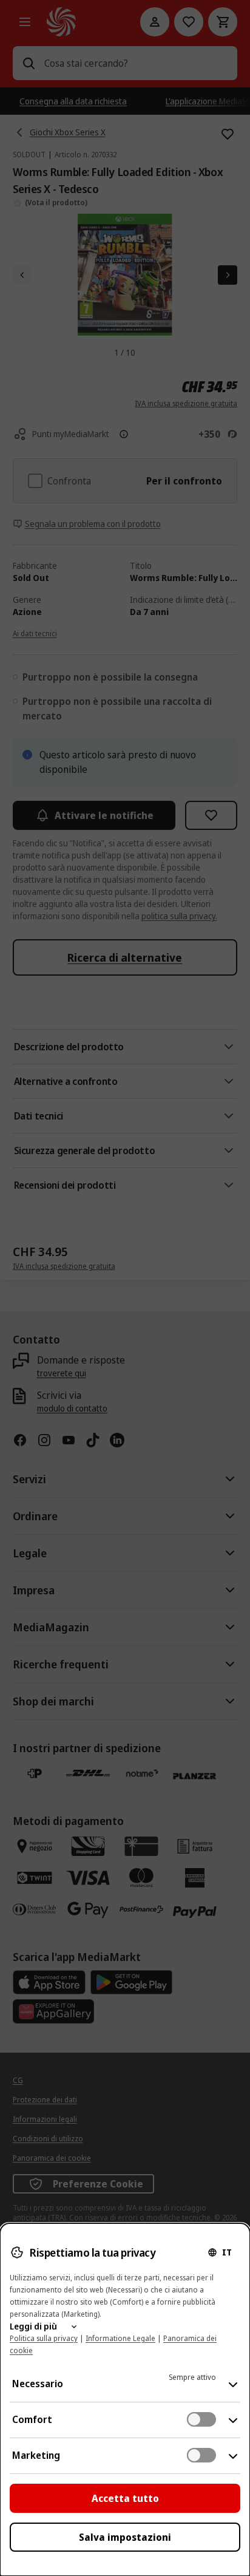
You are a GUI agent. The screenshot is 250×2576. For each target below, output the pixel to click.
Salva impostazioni (125, 2537)
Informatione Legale (120, 2338)
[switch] (201, 2419)
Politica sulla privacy (44, 2338)
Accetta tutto (125, 2498)
